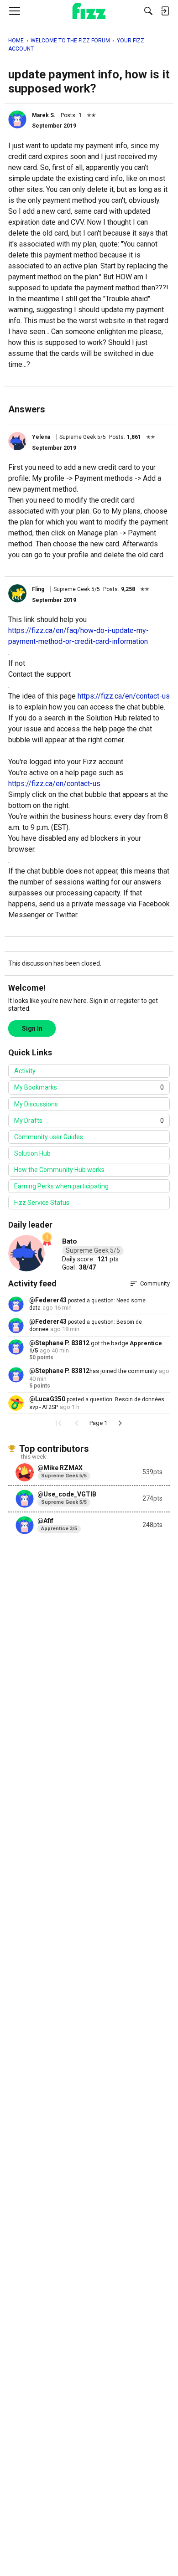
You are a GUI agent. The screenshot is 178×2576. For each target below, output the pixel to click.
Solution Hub (32, 1153)
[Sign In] (165, 11)
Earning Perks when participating (61, 1186)
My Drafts (89, 1121)
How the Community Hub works (59, 1170)
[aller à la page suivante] (120, 1423)
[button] (17, 119)
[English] (89, 11)
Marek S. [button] (44, 115)
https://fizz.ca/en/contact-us (124, 696)
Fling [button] (38, 589)
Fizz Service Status (42, 1203)
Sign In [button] (32, 1028)
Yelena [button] (41, 437)
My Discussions (36, 1104)
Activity (25, 1071)
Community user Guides (49, 1137)
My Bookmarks (89, 1087)
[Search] (148, 11)
